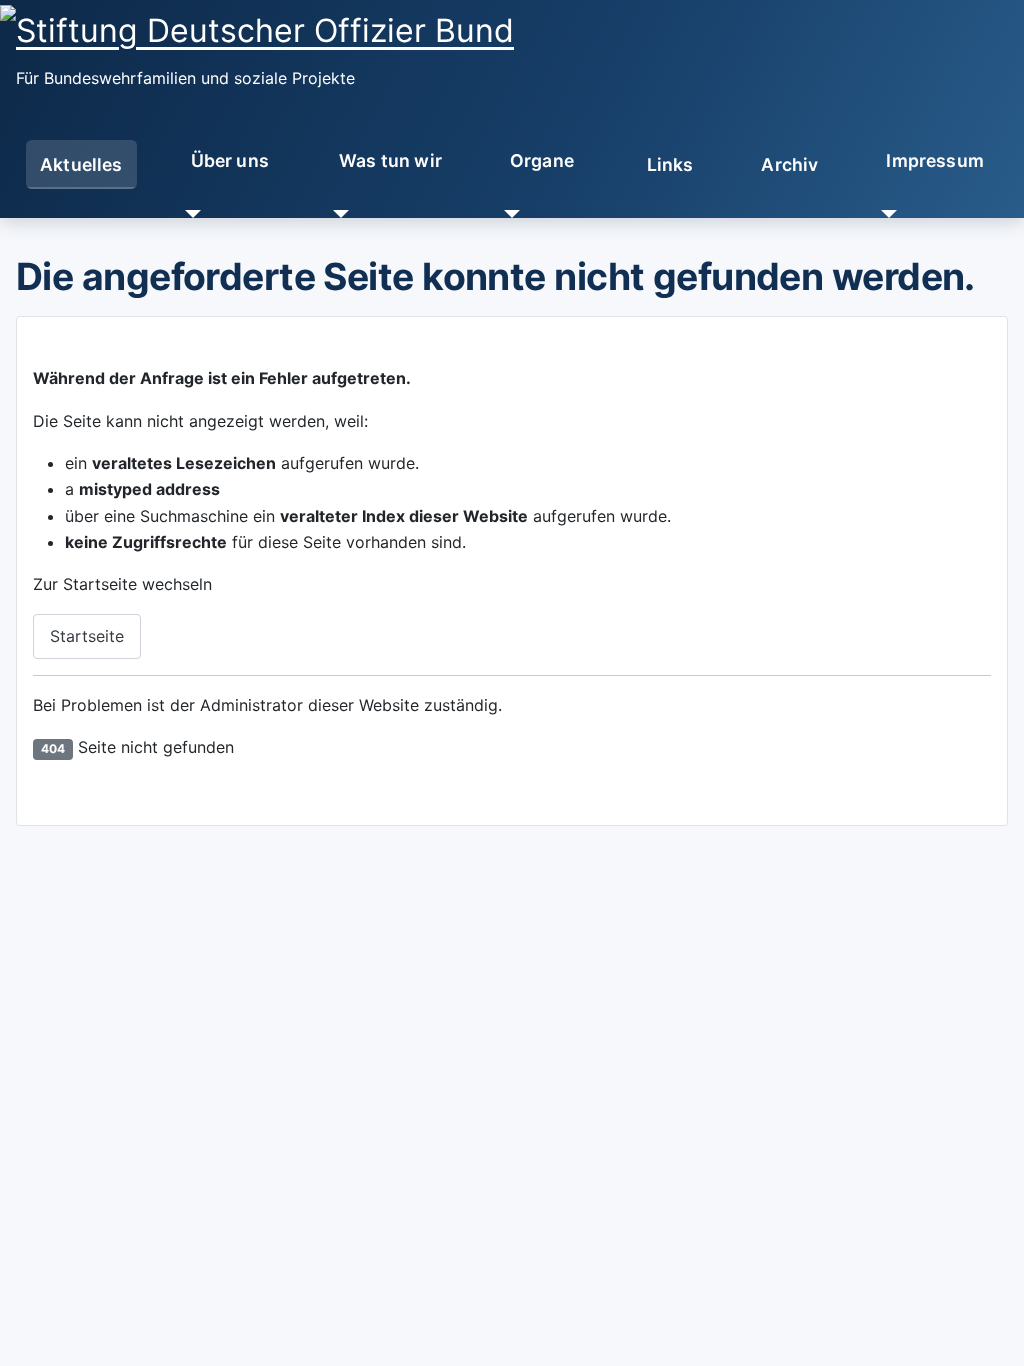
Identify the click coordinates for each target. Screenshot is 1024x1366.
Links (670, 164)
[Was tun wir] (337, 213)
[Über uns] (188, 213)
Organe (542, 160)
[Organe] (508, 213)
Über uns (230, 160)
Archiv (789, 164)
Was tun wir (390, 160)
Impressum (935, 160)
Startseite (87, 636)
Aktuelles (81, 164)
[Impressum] (884, 213)
